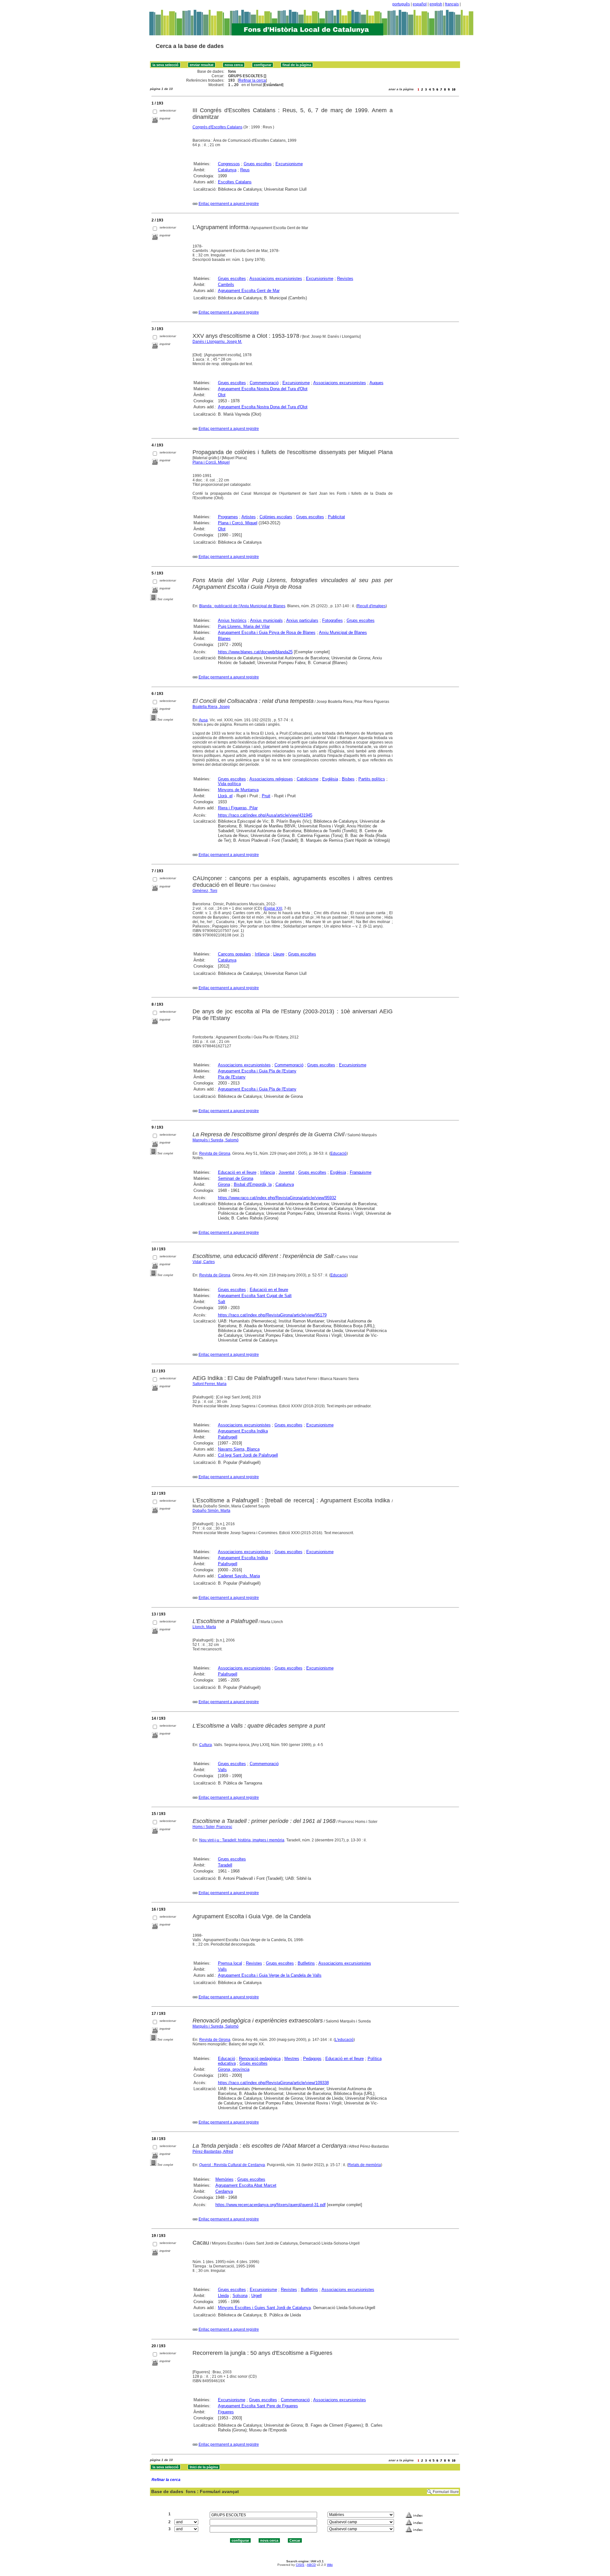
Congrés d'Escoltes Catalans (217, 127)
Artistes (249, 517)
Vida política (229, 784)
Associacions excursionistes (276, 279)
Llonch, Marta (204, 1627)
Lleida (223, 2296)
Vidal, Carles (204, 1262)
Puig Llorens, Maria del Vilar (244, 626)
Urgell (257, 2296)
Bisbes (348, 779)
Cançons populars (234, 954)
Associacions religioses (271, 779)
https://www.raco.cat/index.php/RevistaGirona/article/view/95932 (277, 1198)
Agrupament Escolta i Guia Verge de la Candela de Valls (270, 1975)
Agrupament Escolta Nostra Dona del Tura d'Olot (263, 389)
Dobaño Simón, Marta (211, 1511)
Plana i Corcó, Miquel (211, 462)
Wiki (330, 2565)
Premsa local (230, 1963)
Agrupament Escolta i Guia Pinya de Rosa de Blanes (267, 632)
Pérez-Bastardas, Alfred (213, 2151)
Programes (228, 517)
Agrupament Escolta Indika (243, 1431)
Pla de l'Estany (232, 1077)
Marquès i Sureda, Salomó (216, 1140)
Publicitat (336, 517)
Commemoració (264, 383)
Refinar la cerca (252, 80)
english (436, 4)
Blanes (224, 639)
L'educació (344, 2040)
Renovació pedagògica (260, 2059)
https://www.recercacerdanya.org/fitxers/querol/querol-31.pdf (271, 2205)
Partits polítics (372, 779)
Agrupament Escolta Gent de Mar (249, 291)
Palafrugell (228, 1437)
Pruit (266, 796)
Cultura (206, 1745)
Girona (224, 1184)
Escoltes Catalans (235, 182)
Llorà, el (225, 796)
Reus (245, 170)
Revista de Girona (215, 1153)
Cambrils (226, 285)
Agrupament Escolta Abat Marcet (246, 2185)
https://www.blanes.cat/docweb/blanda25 (255, 652)
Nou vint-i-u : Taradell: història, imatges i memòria (242, 1840)
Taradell (225, 1865)
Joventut (287, 1172)
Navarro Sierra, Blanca (239, 1449)
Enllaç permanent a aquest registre (229, 204)
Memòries (224, 2179)
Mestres (292, 2059)
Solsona (240, 2296)
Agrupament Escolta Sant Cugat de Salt (255, 1296)
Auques (376, 383)
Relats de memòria (365, 2165)
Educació (339, 1153)
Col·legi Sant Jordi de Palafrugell (248, 1455)
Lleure (279, 954)
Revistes (345, 279)
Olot (222, 395)
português (401, 4)
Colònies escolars (276, 517)
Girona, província (234, 2069)
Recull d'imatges (371, 606)
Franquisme (361, 1172)
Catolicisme (308, 779)
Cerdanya (224, 2191)
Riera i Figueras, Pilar (238, 808)
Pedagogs (312, 2059)
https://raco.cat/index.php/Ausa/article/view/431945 (265, 815)
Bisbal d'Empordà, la (253, 1184)
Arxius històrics (232, 620)
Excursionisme (289, 164)
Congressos (229, 164)
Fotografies (332, 620)
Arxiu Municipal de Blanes (343, 632)
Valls (222, 1770)
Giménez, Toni (205, 891)
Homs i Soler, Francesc (212, 1827)
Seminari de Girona (236, 1178)
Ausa (203, 720)
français (452, 4)
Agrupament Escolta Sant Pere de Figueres (258, 2406)
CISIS (300, 2565)
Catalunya (227, 170)
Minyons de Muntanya (238, 790)
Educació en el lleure (237, 1172)
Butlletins (306, 1963)
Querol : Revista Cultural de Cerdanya (232, 2165)
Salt (222, 1302)
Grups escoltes (258, 164)
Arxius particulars (302, 620)
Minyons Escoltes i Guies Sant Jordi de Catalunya (264, 2308)
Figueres (226, 2412)
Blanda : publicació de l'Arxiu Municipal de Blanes (242, 606)
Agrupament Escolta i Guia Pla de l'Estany (257, 1071)
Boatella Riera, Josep (211, 707)
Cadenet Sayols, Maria (239, 1576)
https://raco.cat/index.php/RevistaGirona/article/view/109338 (273, 2083)
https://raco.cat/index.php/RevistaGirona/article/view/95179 (272, 1315)
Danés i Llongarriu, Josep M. (217, 342)
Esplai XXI (273, 908)
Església (330, 779)
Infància (262, 954)
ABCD (311, 2565)
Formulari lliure (446, 2492)
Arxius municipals (266, 620)
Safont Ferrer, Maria (210, 1384)
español (420, 4)
